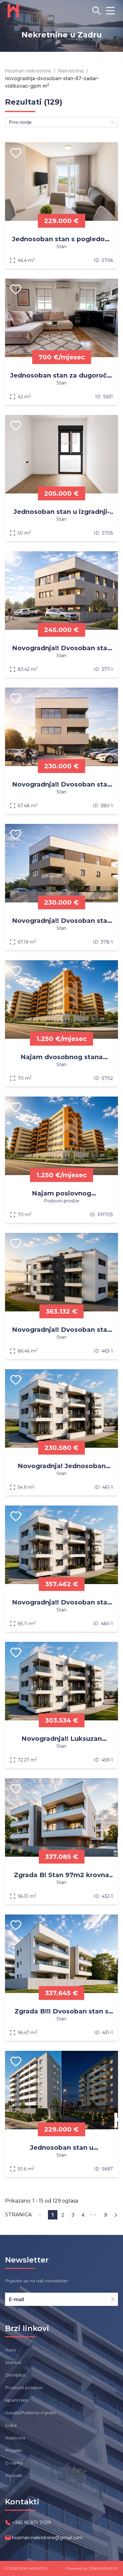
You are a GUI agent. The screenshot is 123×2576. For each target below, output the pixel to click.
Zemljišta (15, 2375)
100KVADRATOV (33, 2568)
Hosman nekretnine (28, 71)
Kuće (11, 2350)
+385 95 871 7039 (31, 2523)
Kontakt (14, 2475)
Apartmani (17, 2400)
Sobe (11, 2425)
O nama (14, 2463)
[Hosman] (13, 11)
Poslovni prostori (24, 2388)
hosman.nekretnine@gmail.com (47, 2538)
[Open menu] (110, 11)
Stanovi (13, 2362)
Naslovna (15, 2438)
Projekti (14, 2450)
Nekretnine (71, 71)
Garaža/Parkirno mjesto (31, 2413)
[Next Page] (116, 2215)
